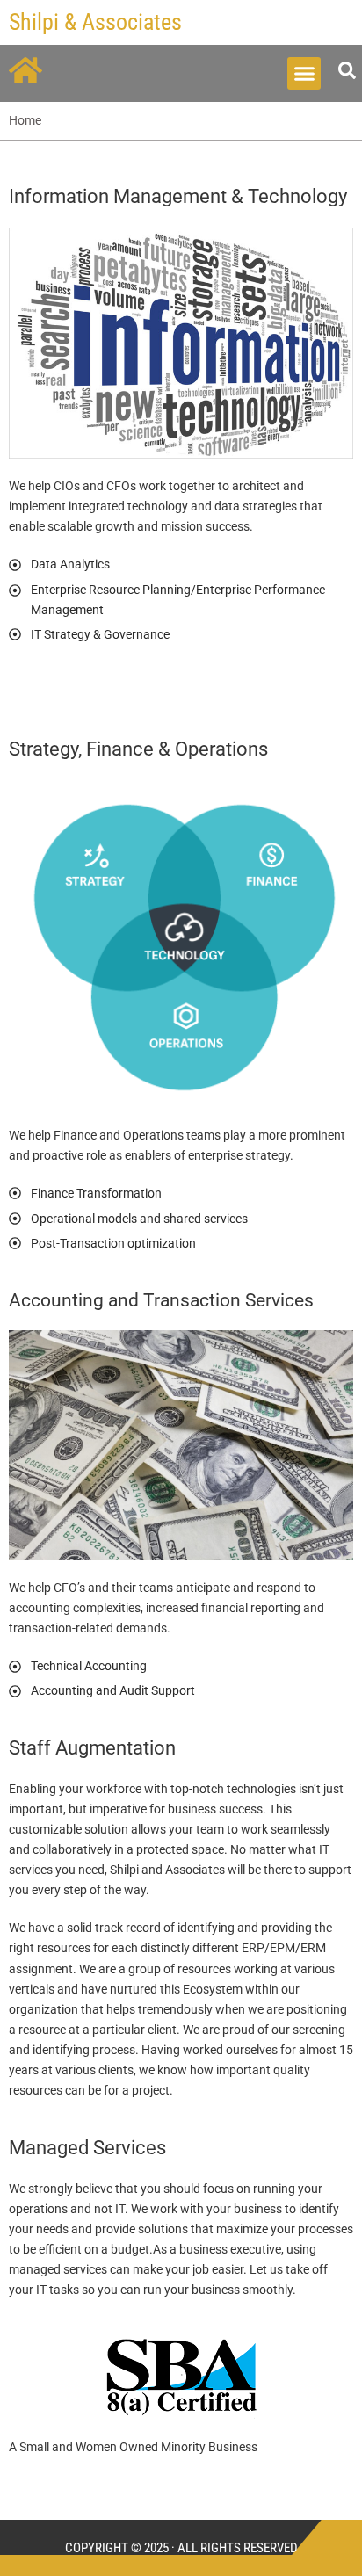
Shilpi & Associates (95, 22)
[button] (304, 74)
